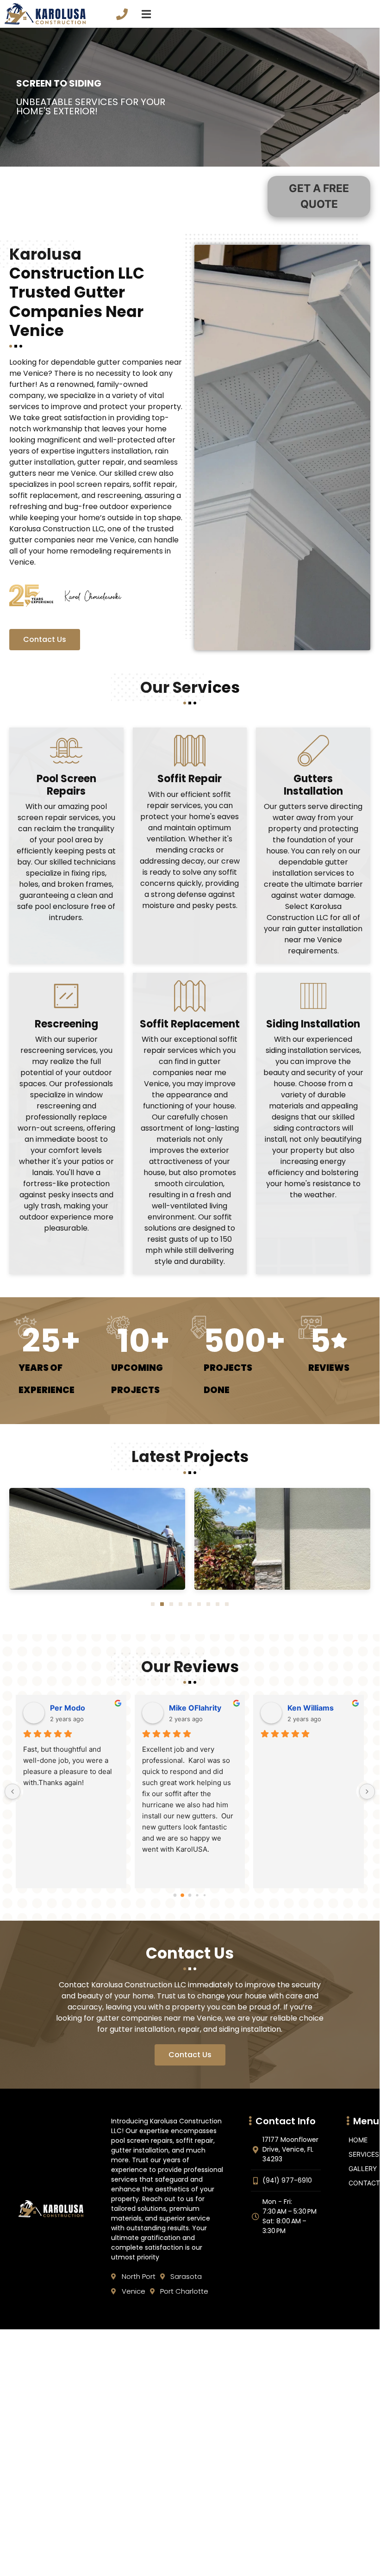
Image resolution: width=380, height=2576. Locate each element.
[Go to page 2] (190, 1895)
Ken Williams (311, 1708)
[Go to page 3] (197, 1895)
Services (364, 2154)
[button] (153, 1604)
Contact (364, 2183)
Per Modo (68, 1708)
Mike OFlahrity (195, 1708)
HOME (358, 2140)
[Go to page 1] (183, 1895)
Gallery (363, 2168)
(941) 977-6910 (123, 12)
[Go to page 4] (204, 1895)
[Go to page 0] (175, 1895)
